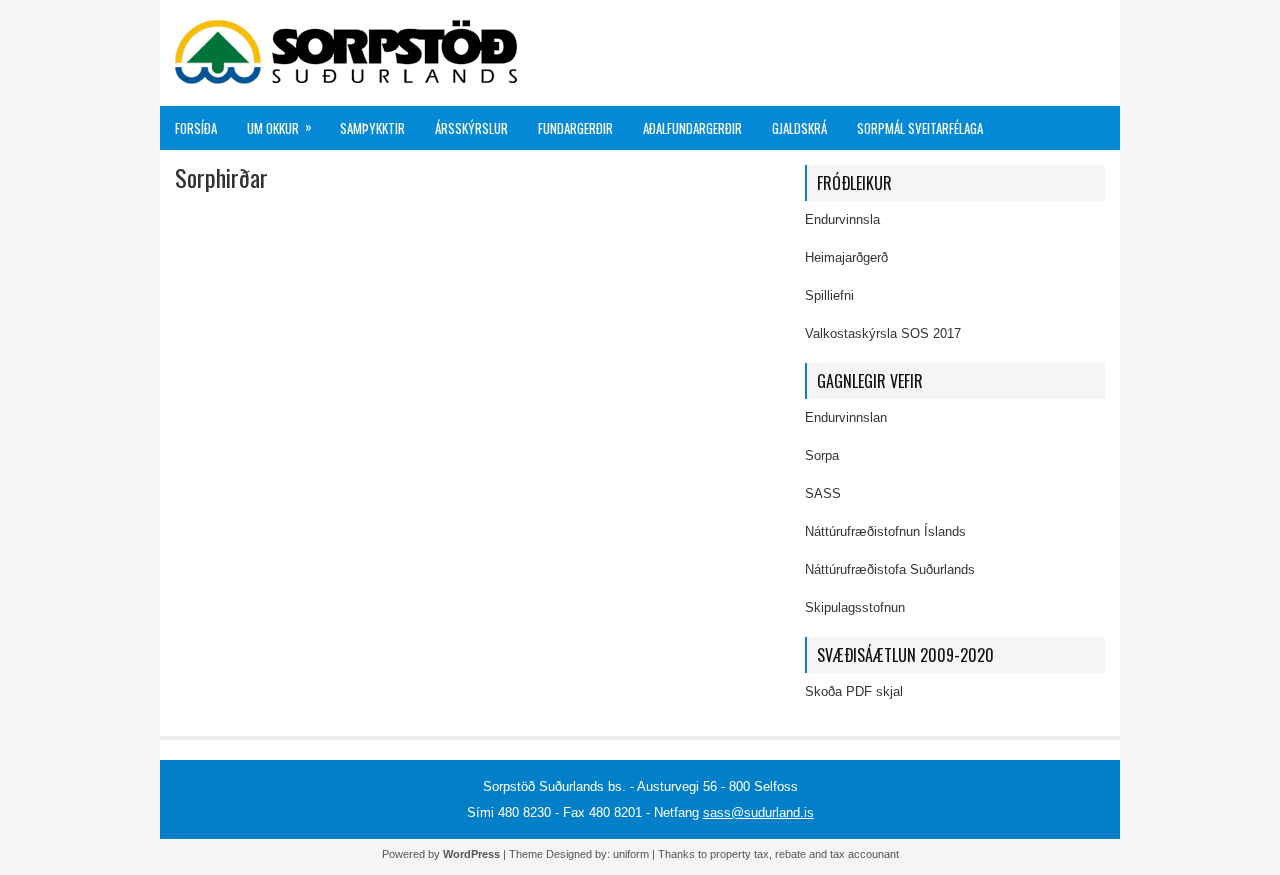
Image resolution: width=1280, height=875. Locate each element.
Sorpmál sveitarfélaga (920, 128)
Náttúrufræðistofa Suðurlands (890, 569)
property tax (739, 854)
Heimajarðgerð (846, 257)
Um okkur (279, 127)
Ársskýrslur (471, 128)
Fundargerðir (575, 128)
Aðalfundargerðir (692, 128)
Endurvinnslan (846, 417)
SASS (823, 493)
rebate (790, 854)
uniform (631, 854)
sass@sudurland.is (758, 812)
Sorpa (822, 455)
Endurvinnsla (842, 219)
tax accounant (864, 854)
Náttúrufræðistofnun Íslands (885, 531)
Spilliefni (829, 295)
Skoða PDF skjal (854, 691)
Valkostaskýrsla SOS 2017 (883, 333)
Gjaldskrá (799, 128)
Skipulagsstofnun (855, 607)
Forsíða (196, 128)
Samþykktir (372, 128)
